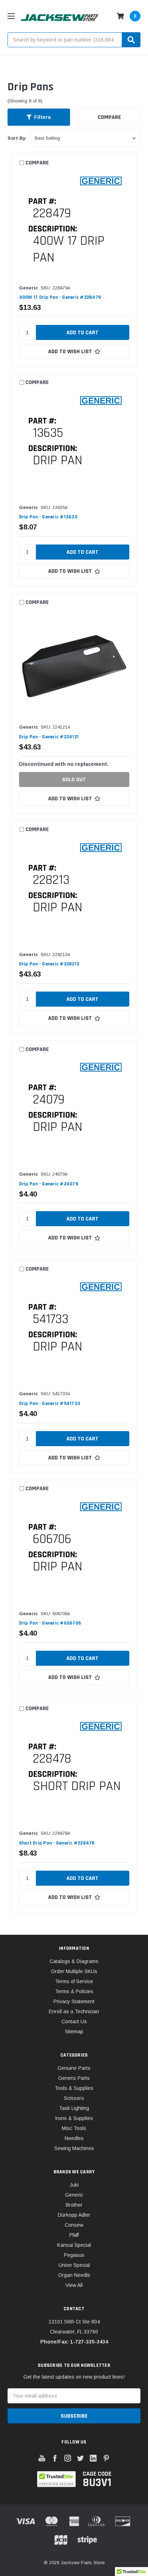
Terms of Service (74, 1981)
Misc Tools (74, 2128)
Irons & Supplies (74, 2118)
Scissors (74, 2098)
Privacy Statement (74, 2001)
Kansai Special (74, 2245)
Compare (109, 117)
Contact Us (74, 2021)
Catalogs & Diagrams (74, 1961)
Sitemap (74, 2031)
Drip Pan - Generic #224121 (49, 737)
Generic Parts (74, 2078)
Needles (74, 2138)
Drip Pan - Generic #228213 (49, 964)
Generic (74, 2195)
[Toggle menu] (11, 16)
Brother (74, 2205)
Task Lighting (74, 2108)
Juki (74, 2185)
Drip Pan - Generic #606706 (50, 1623)
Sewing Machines (74, 2148)
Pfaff (74, 2235)
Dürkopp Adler (74, 2215)
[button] (39, 117)
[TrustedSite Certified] (57, 2479)
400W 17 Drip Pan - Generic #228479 (60, 297)
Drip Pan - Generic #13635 (48, 517)
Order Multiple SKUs (74, 1971)
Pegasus (74, 2255)
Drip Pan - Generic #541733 (50, 1404)
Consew (74, 2225)
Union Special (74, 2265)
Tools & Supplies (74, 2088)
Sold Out (74, 780)
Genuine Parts (74, 2068)
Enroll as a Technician (74, 2011)
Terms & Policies (74, 1991)
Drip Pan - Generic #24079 (49, 1184)
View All (74, 2285)
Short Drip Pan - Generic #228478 (57, 1843)
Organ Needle (74, 2275)
